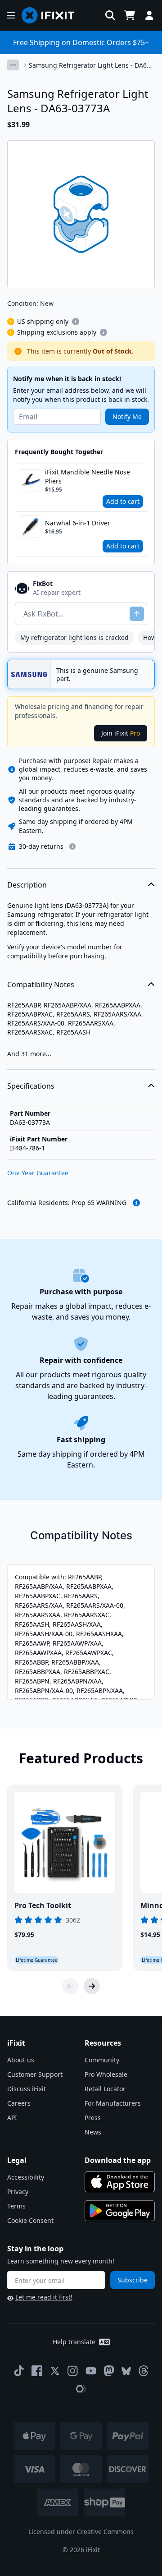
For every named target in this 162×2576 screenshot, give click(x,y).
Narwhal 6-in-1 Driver (78, 523)
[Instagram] (73, 2371)
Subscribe (133, 2280)
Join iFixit (121, 733)
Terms (16, 2206)
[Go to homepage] (52, 15)
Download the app (118, 2160)
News (93, 2132)
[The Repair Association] (81, 2389)
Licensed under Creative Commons (81, 2532)
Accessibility (26, 2177)
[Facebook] (37, 2371)
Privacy (18, 2192)
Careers (19, 2103)
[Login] (149, 15)
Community (102, 2060)
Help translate (74, 2342)
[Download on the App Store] (120, 2182)
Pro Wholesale (106, 2074)
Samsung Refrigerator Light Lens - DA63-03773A (91, 65)
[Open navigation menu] (11, 15)
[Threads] (144, 2371)
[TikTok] (19, 2371)
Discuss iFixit (27, 2089)
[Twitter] (55, 2371)
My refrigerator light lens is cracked (74, 637)
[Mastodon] (109, 2371)
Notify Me (127, 416)
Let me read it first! (44, 2297)
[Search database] (110, 15)
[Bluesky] (126, 2371)
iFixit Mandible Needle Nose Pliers (88, 476)
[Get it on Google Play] (120, 2211)
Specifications (31, 1086)
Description (27, 885)
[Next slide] (92, 1986)
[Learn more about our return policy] (72, 846)
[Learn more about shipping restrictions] (76, 322)
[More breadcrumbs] (13, 65)
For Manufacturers (113, 2103)
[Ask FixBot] (137, 614)
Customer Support (35, 2074)
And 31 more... (29, 1054)
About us (21, 2060)
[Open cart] (130, 15)
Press (93, 2118)
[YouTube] (91, 2371)
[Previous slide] (70, 1986)
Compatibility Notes (41, 984)
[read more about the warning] (136, 1203)
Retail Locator (105, 2089)
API (12, 2118)
